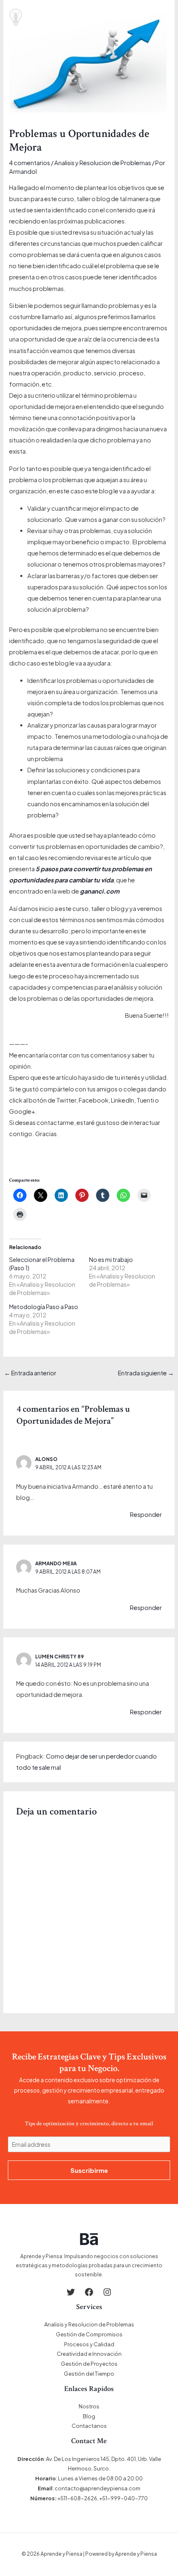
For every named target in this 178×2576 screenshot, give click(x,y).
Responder (146, 1514)
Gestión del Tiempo (89, 2374)
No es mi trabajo (111, 1259)
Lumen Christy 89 (60, 1657)
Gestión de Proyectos (89, 2364)
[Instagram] (107, 2292)
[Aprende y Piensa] (16, 18)
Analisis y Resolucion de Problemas (103, 163)
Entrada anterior (30, 1373)
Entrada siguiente (146, 1373)
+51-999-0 (113, 2498)
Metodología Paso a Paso (44, 1307)
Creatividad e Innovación (89, 2354)
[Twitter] (71, 2292)
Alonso (46, 1459)
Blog (89, 2416)
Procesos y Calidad (89, 2344)
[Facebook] (89, 2292)
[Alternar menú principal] (164, 17)
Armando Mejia (56, 1563)
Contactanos (89, 2426)
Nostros (89, 2406)
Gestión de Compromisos (89, 2334)
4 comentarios (30, 163)
